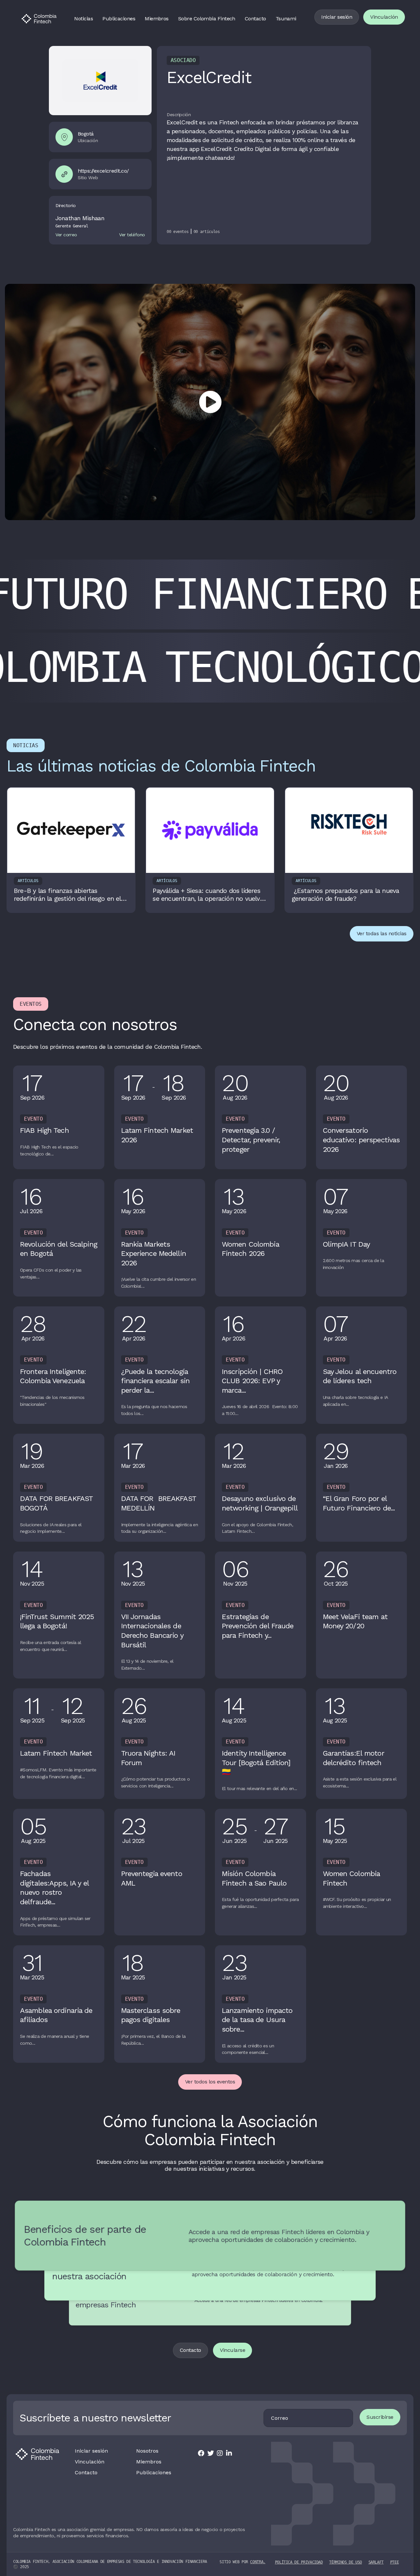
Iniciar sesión (337, 17)
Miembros (157, 19)
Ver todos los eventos (210, 2082)
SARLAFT (376, 2562)
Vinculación (384, 17)
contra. (258, 2562)
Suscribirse (380, 2417)
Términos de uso (346, 2562)
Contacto (255, 19)
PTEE (395, 2562)
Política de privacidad (299, 2562)
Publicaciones (119, 19)
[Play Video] (210, 402)
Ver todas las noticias (382, 933)
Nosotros (147, 2451)
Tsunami (286, 19)
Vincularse (232, 2350)
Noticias (84, 19)
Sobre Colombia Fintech (207, 19)
